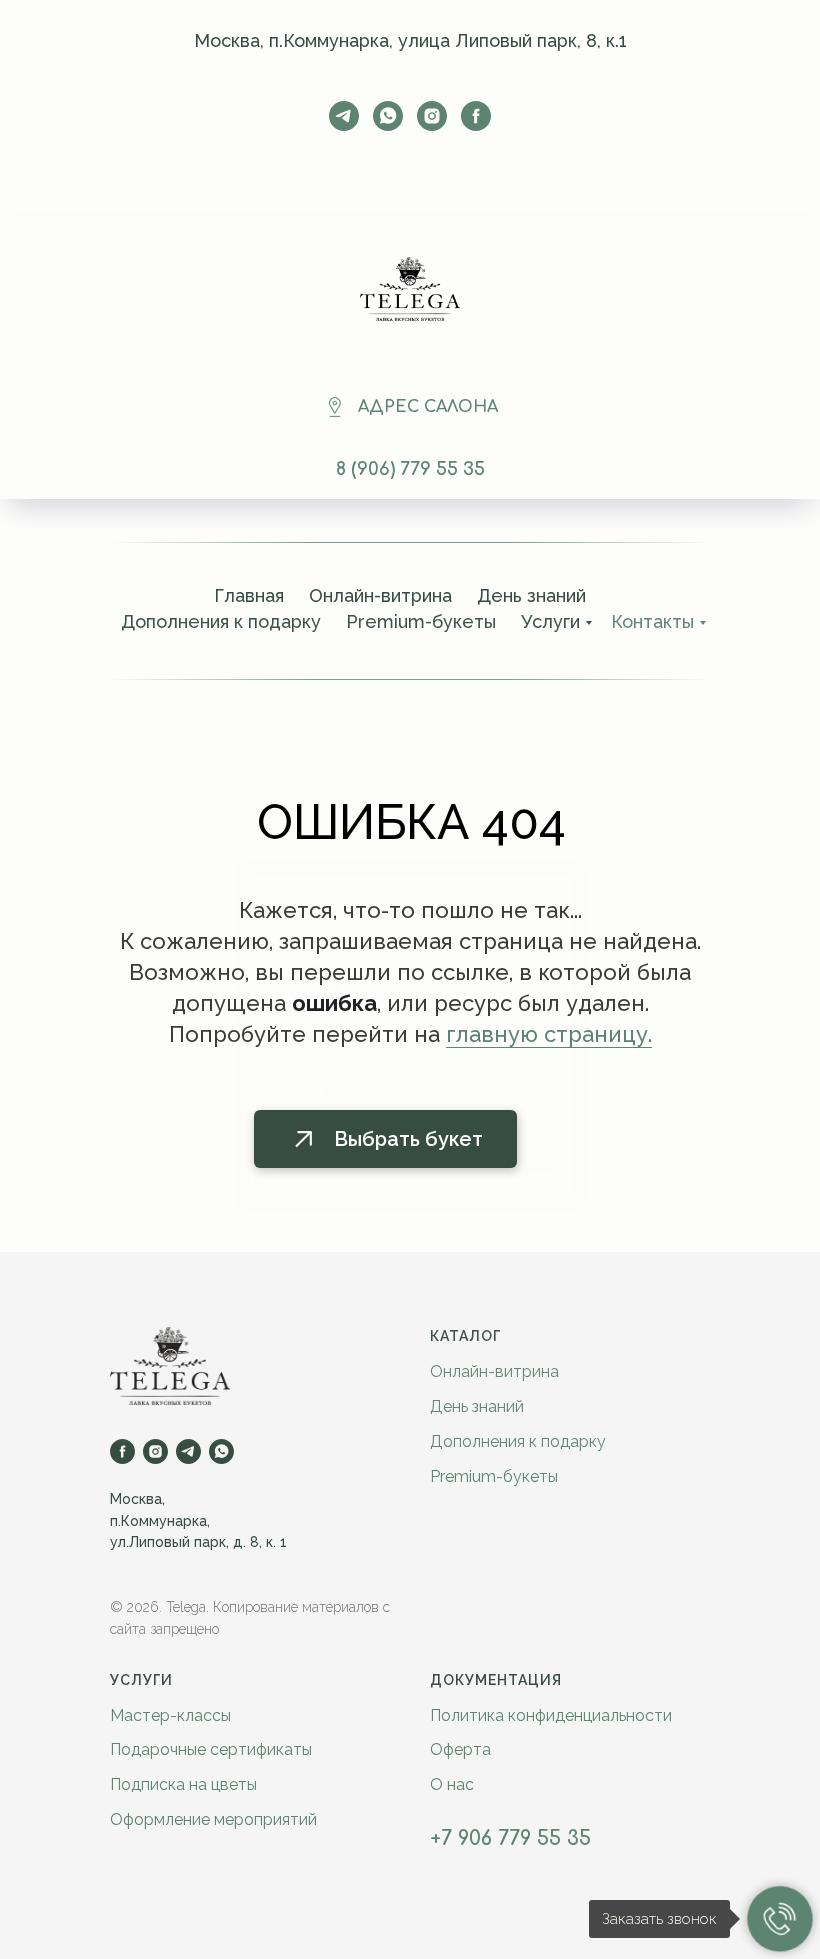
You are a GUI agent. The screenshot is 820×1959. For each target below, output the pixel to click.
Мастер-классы (170, 1715)
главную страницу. (549, 1034)
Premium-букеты (494, 1476)
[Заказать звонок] (780, 1919)
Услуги (141, 1680)
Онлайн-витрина (380, 595)
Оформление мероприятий (213, 1819)
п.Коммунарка (158, 1521)
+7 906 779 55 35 (510, 1838)
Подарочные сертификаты (211, 1749)
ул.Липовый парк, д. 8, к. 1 (198, 1542)
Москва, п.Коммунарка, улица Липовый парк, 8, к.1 (410, 40)
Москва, (137, 1499)
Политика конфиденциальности (551, 1715)
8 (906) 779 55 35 (410, 469)
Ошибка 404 (411, 822)
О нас (452, 1784)
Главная (249, 595)
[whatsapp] (388, 116)
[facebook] (476, 116)
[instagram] (432, 116)
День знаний (531, 595)
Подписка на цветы (183, 1784)
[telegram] (344, 116)
